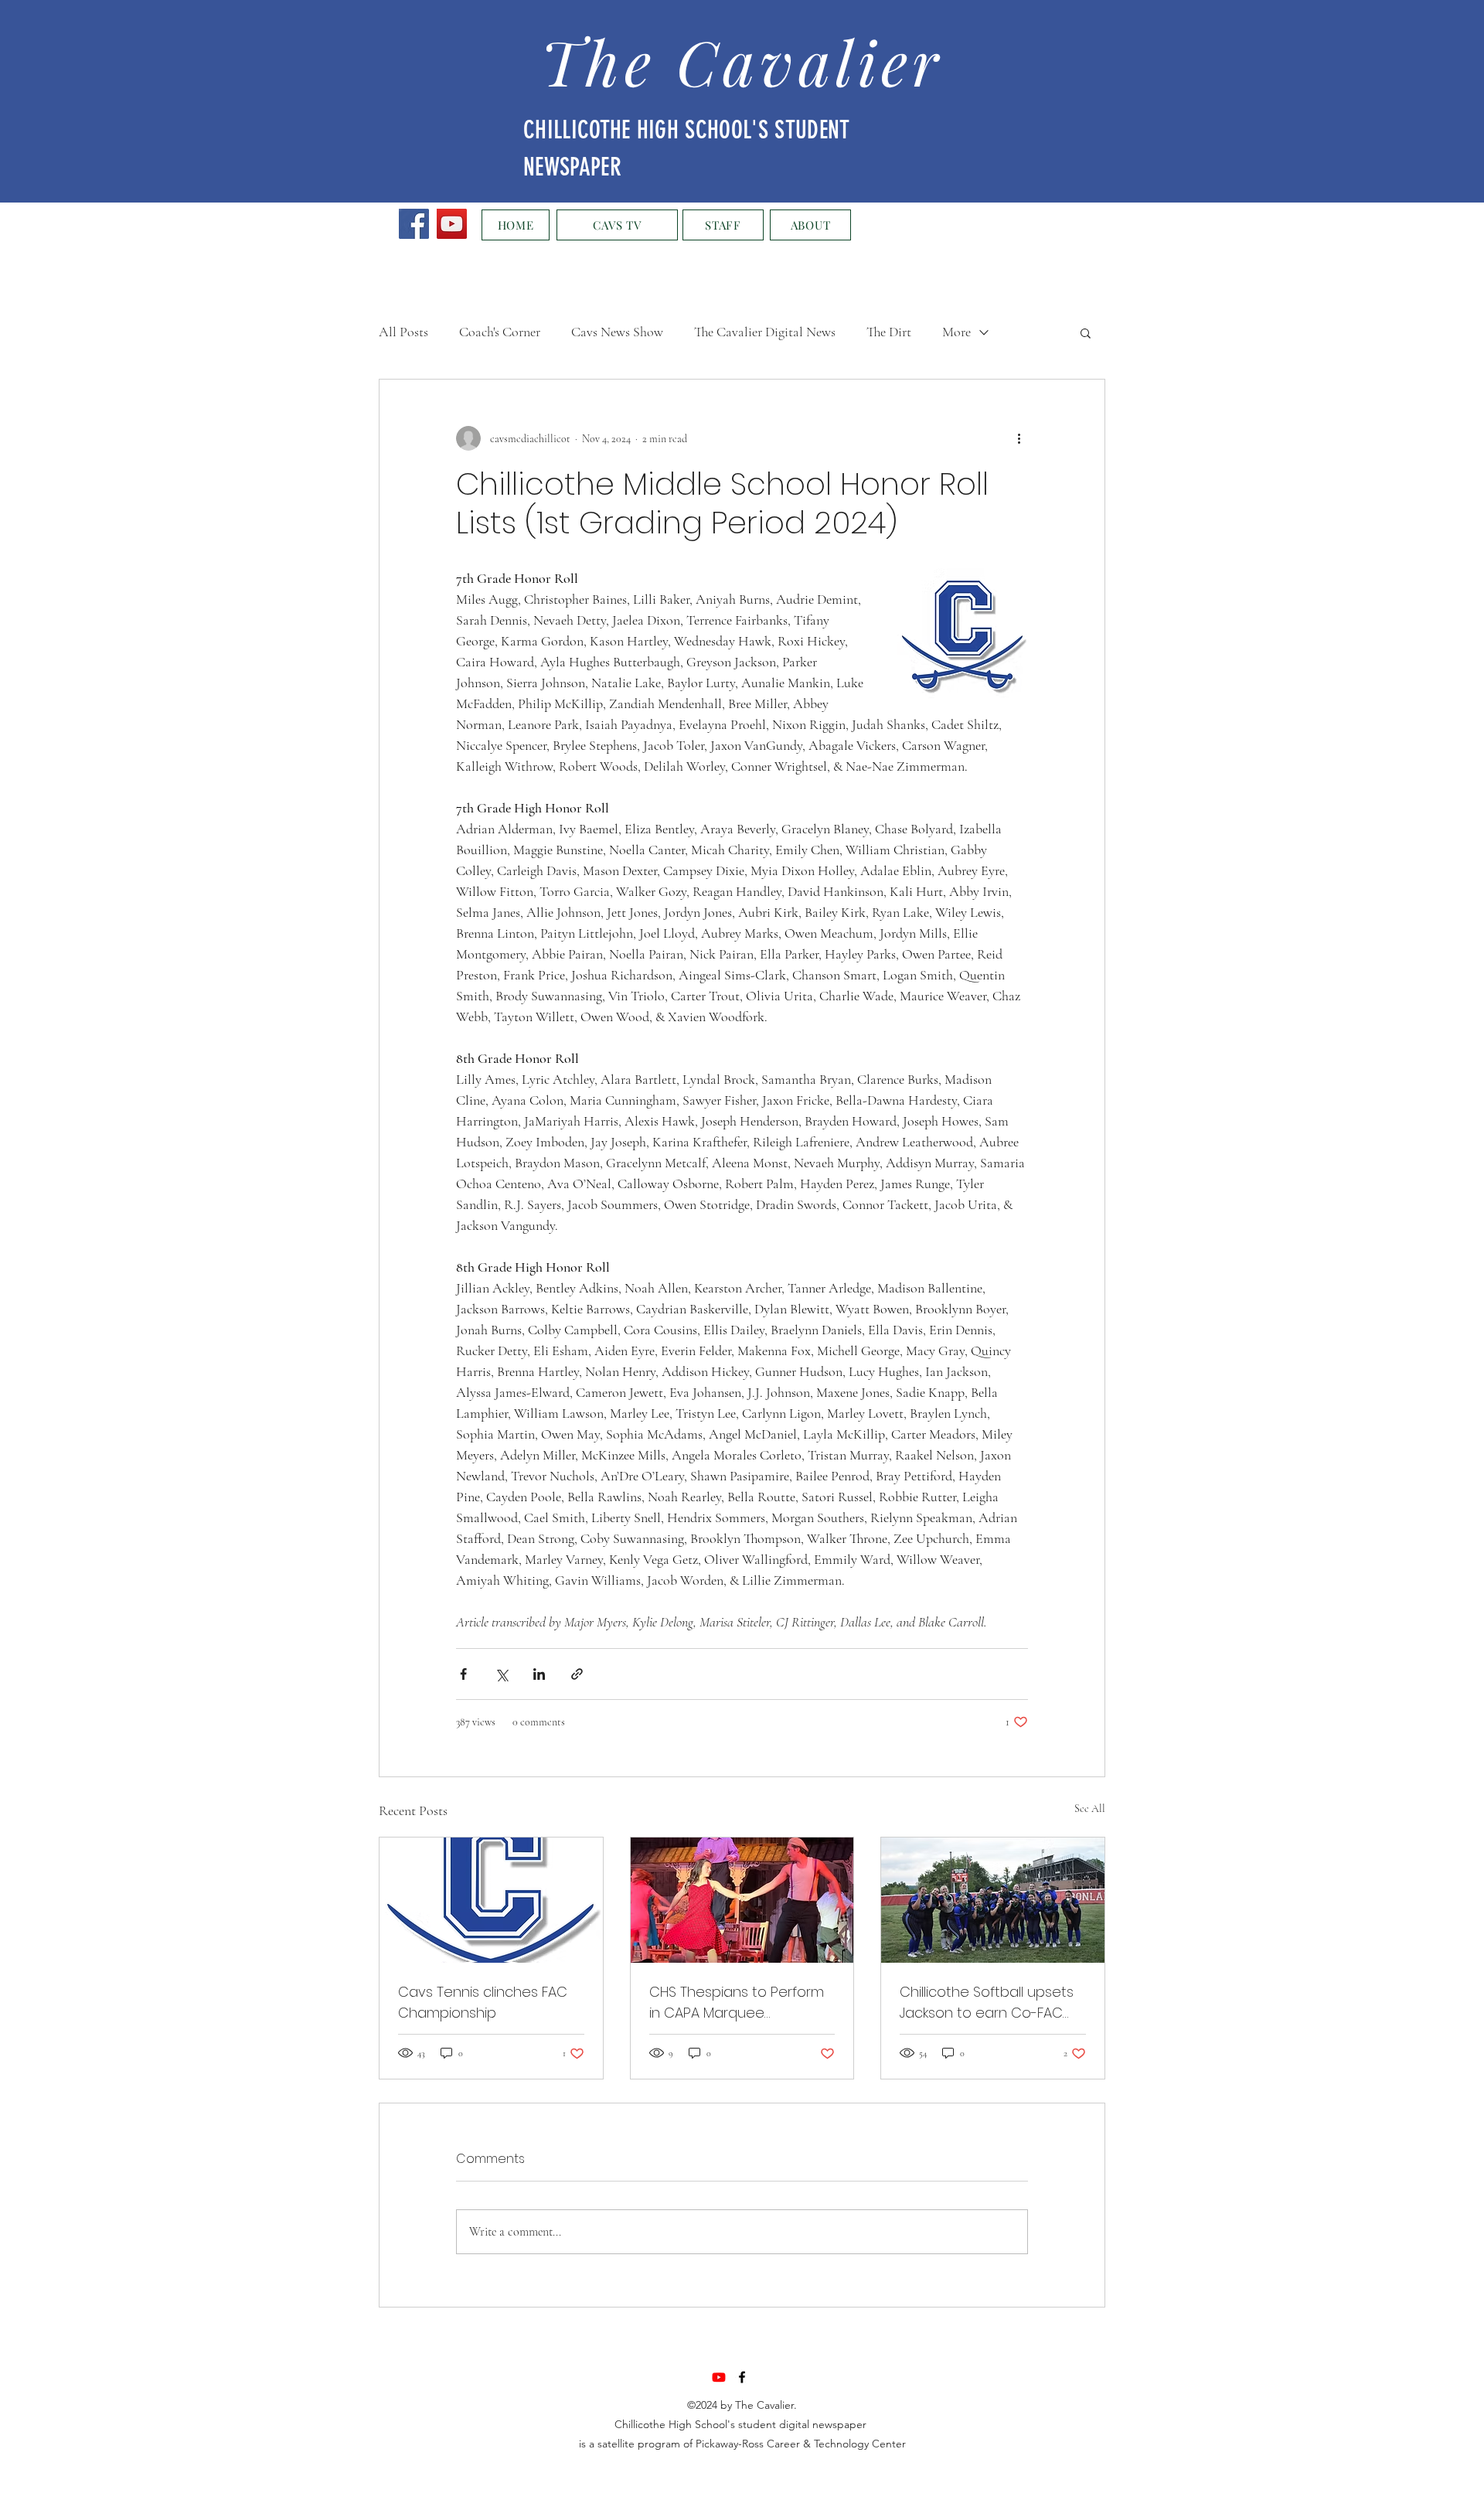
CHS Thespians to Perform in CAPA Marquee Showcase (737, 2003)
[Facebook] (414, 224)
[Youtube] (719, 2377)
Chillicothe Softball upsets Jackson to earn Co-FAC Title (987, 2003)
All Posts (403, 332)
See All (1090, 1809)
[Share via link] (577, 1674)
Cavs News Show (617, 332)
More (956, 332)
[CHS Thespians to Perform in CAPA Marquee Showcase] (742, 1900)
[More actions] (1019, 438)
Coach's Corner (500, 332)
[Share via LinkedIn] (539, 1674)
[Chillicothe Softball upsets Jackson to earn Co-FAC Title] (993, 1900)
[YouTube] (452, 224)
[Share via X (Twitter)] (501, 1674)
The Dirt (889, 332)
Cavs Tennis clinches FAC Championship (483, 2002)
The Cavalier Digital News (765, 332)
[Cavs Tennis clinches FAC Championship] (491, 1900)
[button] (1086, 332)
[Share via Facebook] (463, 1674)
